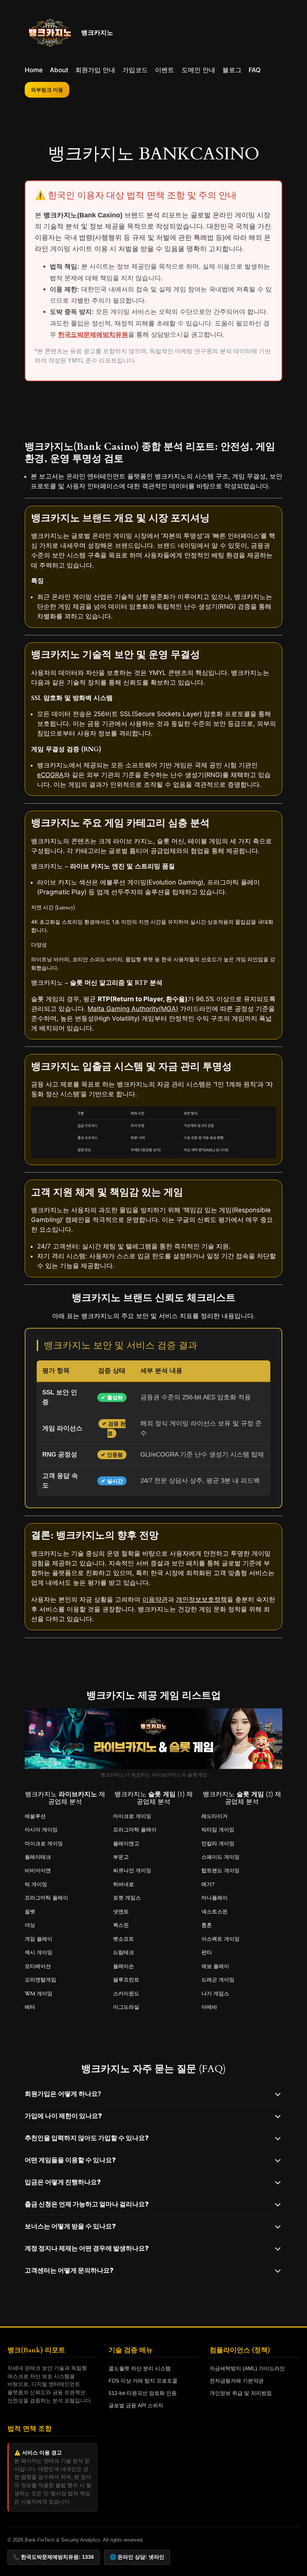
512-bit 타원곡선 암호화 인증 (143, 2393)
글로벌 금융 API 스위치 (136, 2405)
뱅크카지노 (97, 33)
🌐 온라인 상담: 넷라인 (137, 2557)
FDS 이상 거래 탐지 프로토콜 (143, 2381)
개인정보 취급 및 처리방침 (241, 2393)
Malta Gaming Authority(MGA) (133, 1009)
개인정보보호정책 (201, 1599)
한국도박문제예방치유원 (93, 335)
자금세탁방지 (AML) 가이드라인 (247, 2368)
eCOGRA (50, 775)
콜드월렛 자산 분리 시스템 (140, 2368)
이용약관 (155, 1599)
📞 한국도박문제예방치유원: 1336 (54, 2557)
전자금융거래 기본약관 (237, 2381)
